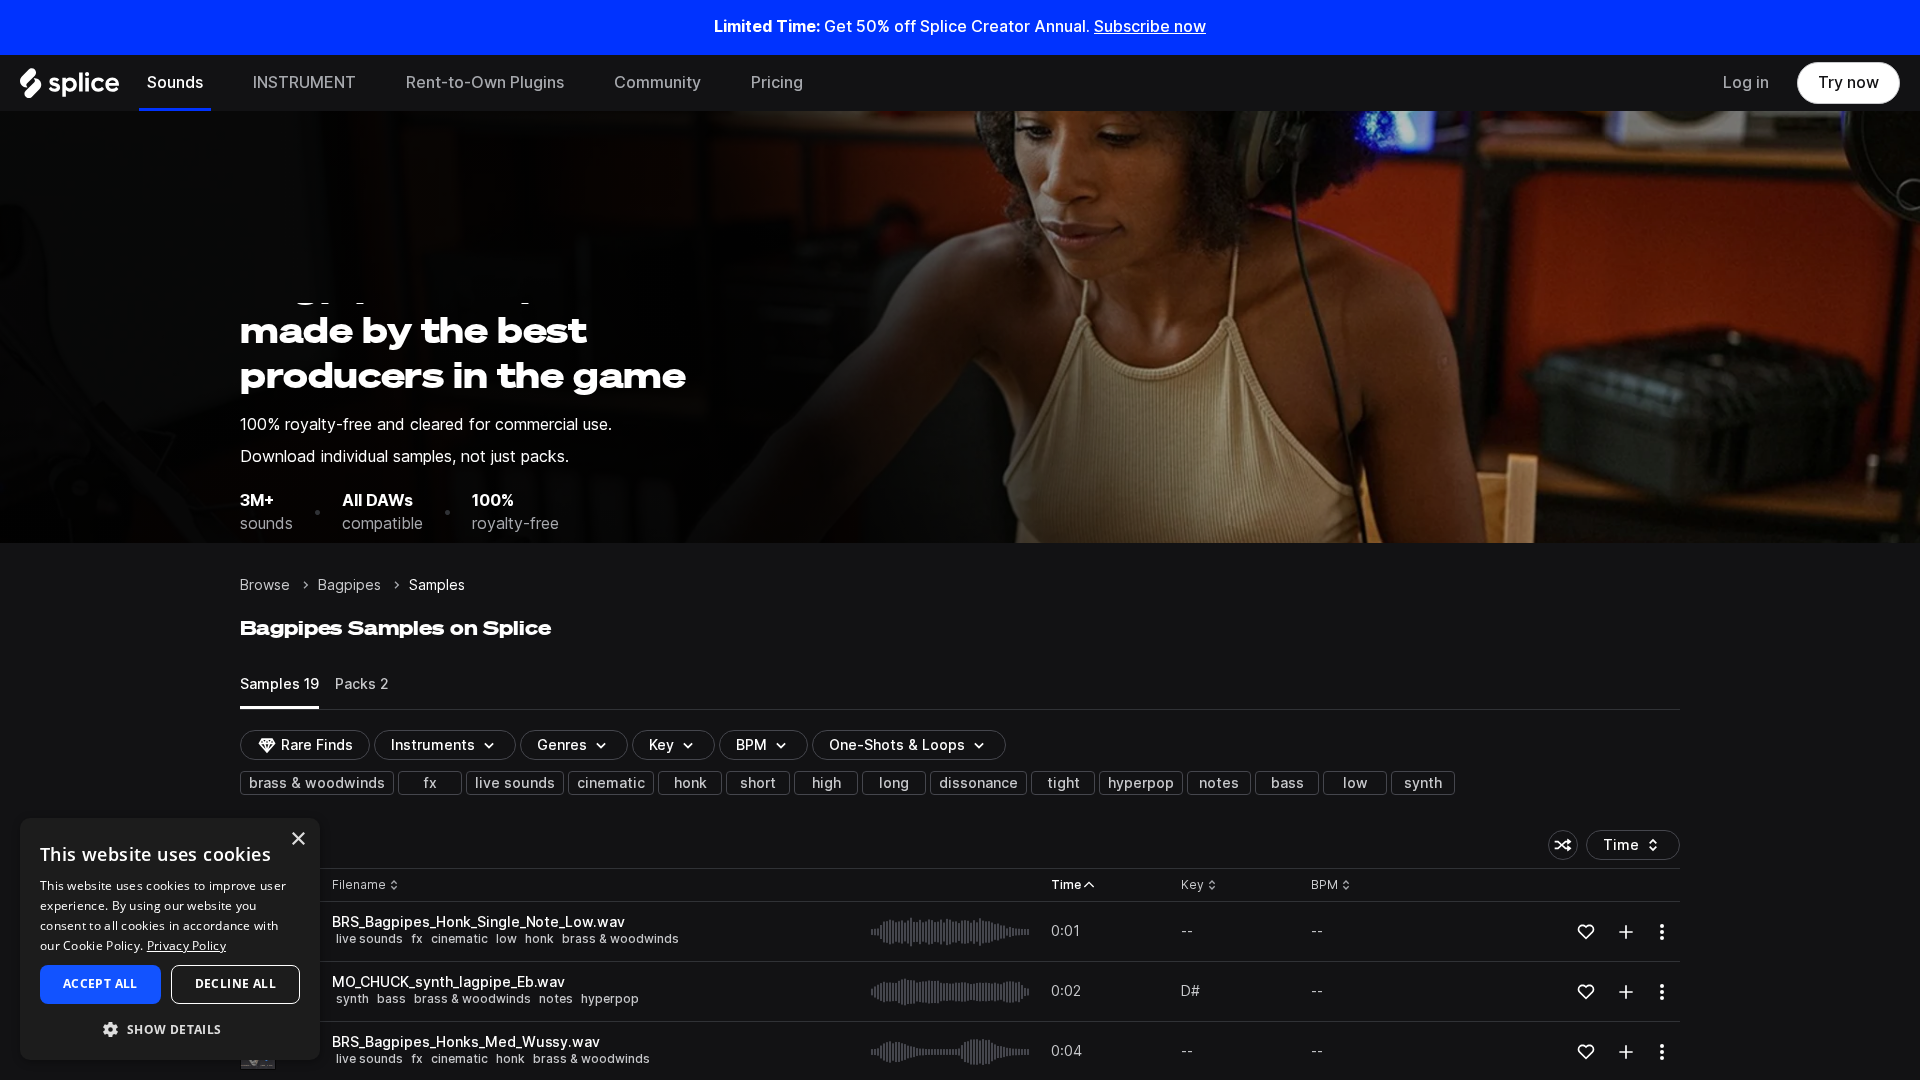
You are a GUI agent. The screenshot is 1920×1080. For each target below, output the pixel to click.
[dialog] (170, 939)
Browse (265, 585)
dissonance (978, 783)
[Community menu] (716, 83)
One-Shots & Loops (897, 745)
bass (1287, 783)
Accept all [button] (100, 983)
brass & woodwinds (317, 783)
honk (690, 783)
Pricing (777, 82)
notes (1219, 783)
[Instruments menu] (371, 83)
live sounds (515, 783)
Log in (1746, 82)
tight (1063, 783)
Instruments (433, 745)
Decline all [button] (235, 983)
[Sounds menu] (218, 83)
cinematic (611, 783)
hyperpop (1141, 783)
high (826, 783)
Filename (359, 885)
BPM (751, 745)
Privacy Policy (186, 945)
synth (1423, 783)
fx (430, 783)
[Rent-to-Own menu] (579, 83)
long (894, 783)
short (758, 783)
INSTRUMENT (304, 82)
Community (657, 82)
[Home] (69, 88)
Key (1200, 885)
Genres (562, 745)
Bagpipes (349, 585)
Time (1641, 848)
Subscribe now (1150, 26)
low (1355, 783)
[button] (170, 1028)
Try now (1848, 82)
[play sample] (951, 932)
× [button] (297, 839)
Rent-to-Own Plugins (485, 82)
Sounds (175, 82)
